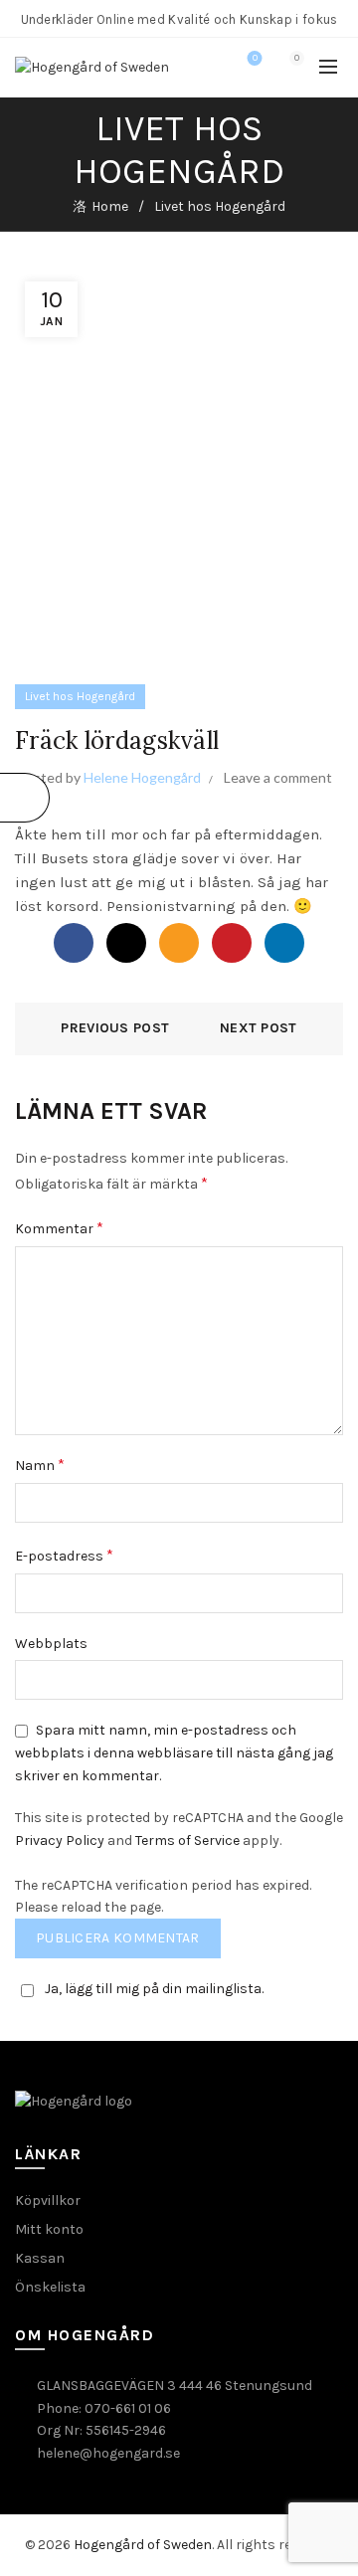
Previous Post (115, 1028)
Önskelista (50, 2287)
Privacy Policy (60, 1840)
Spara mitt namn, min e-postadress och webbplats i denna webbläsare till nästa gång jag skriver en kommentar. (174, 1753)
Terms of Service (187, 1840)
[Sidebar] (25, 798)
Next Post (259, 1028)
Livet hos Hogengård (220, 206)
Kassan (40, 2258)
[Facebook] (74, 943)
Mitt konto (49, 2229)
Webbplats (51, 1644)
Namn (40, 1465)
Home (110, 206)
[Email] (179, 943)
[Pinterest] (232, 943)
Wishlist (255, 58)
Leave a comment (278, 777)
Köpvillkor (48, 2201)
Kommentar (59, 1228)
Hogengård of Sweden (143, 2545)
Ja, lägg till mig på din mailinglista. (154, 1989)
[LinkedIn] (284, 943)
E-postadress (64, 1555)
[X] (126, 943)
